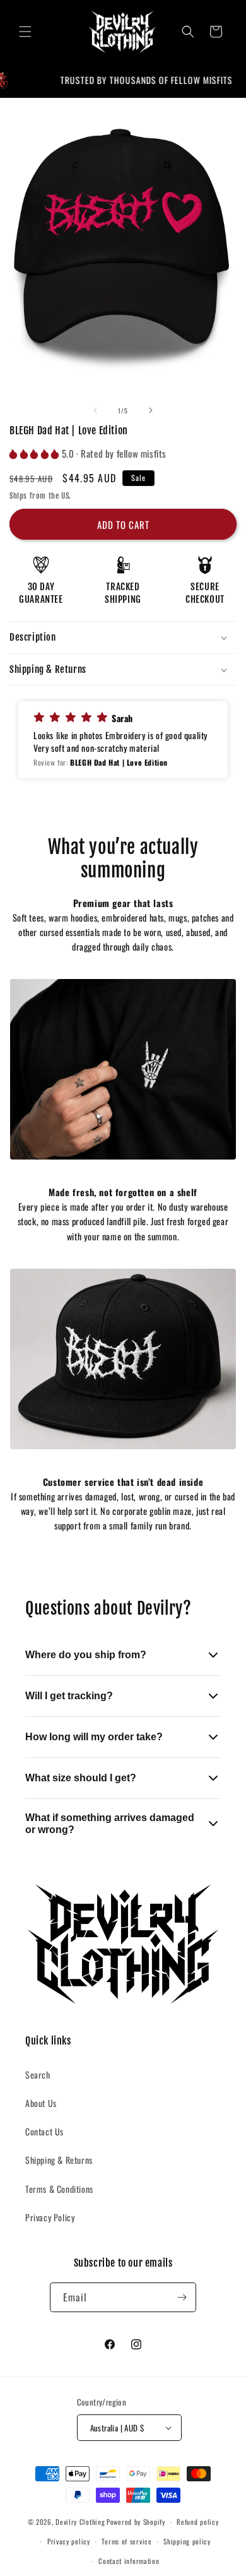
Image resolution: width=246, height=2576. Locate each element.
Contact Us (44, 2131)
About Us (41, 2103)
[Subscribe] (182, 2297)
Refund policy (197, 2522)
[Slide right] (151, 410)
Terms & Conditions (59, 2189)
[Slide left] (95, 410)
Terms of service (126, 2541)
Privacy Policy (50, 2217)
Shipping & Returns (59, 2160)
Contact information (129, 2561)
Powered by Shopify (136, 2522)
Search (38, 2074)
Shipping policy (187, 2541)
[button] (25, 32)
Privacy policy (69, 2541)
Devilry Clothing (80, 2522)
